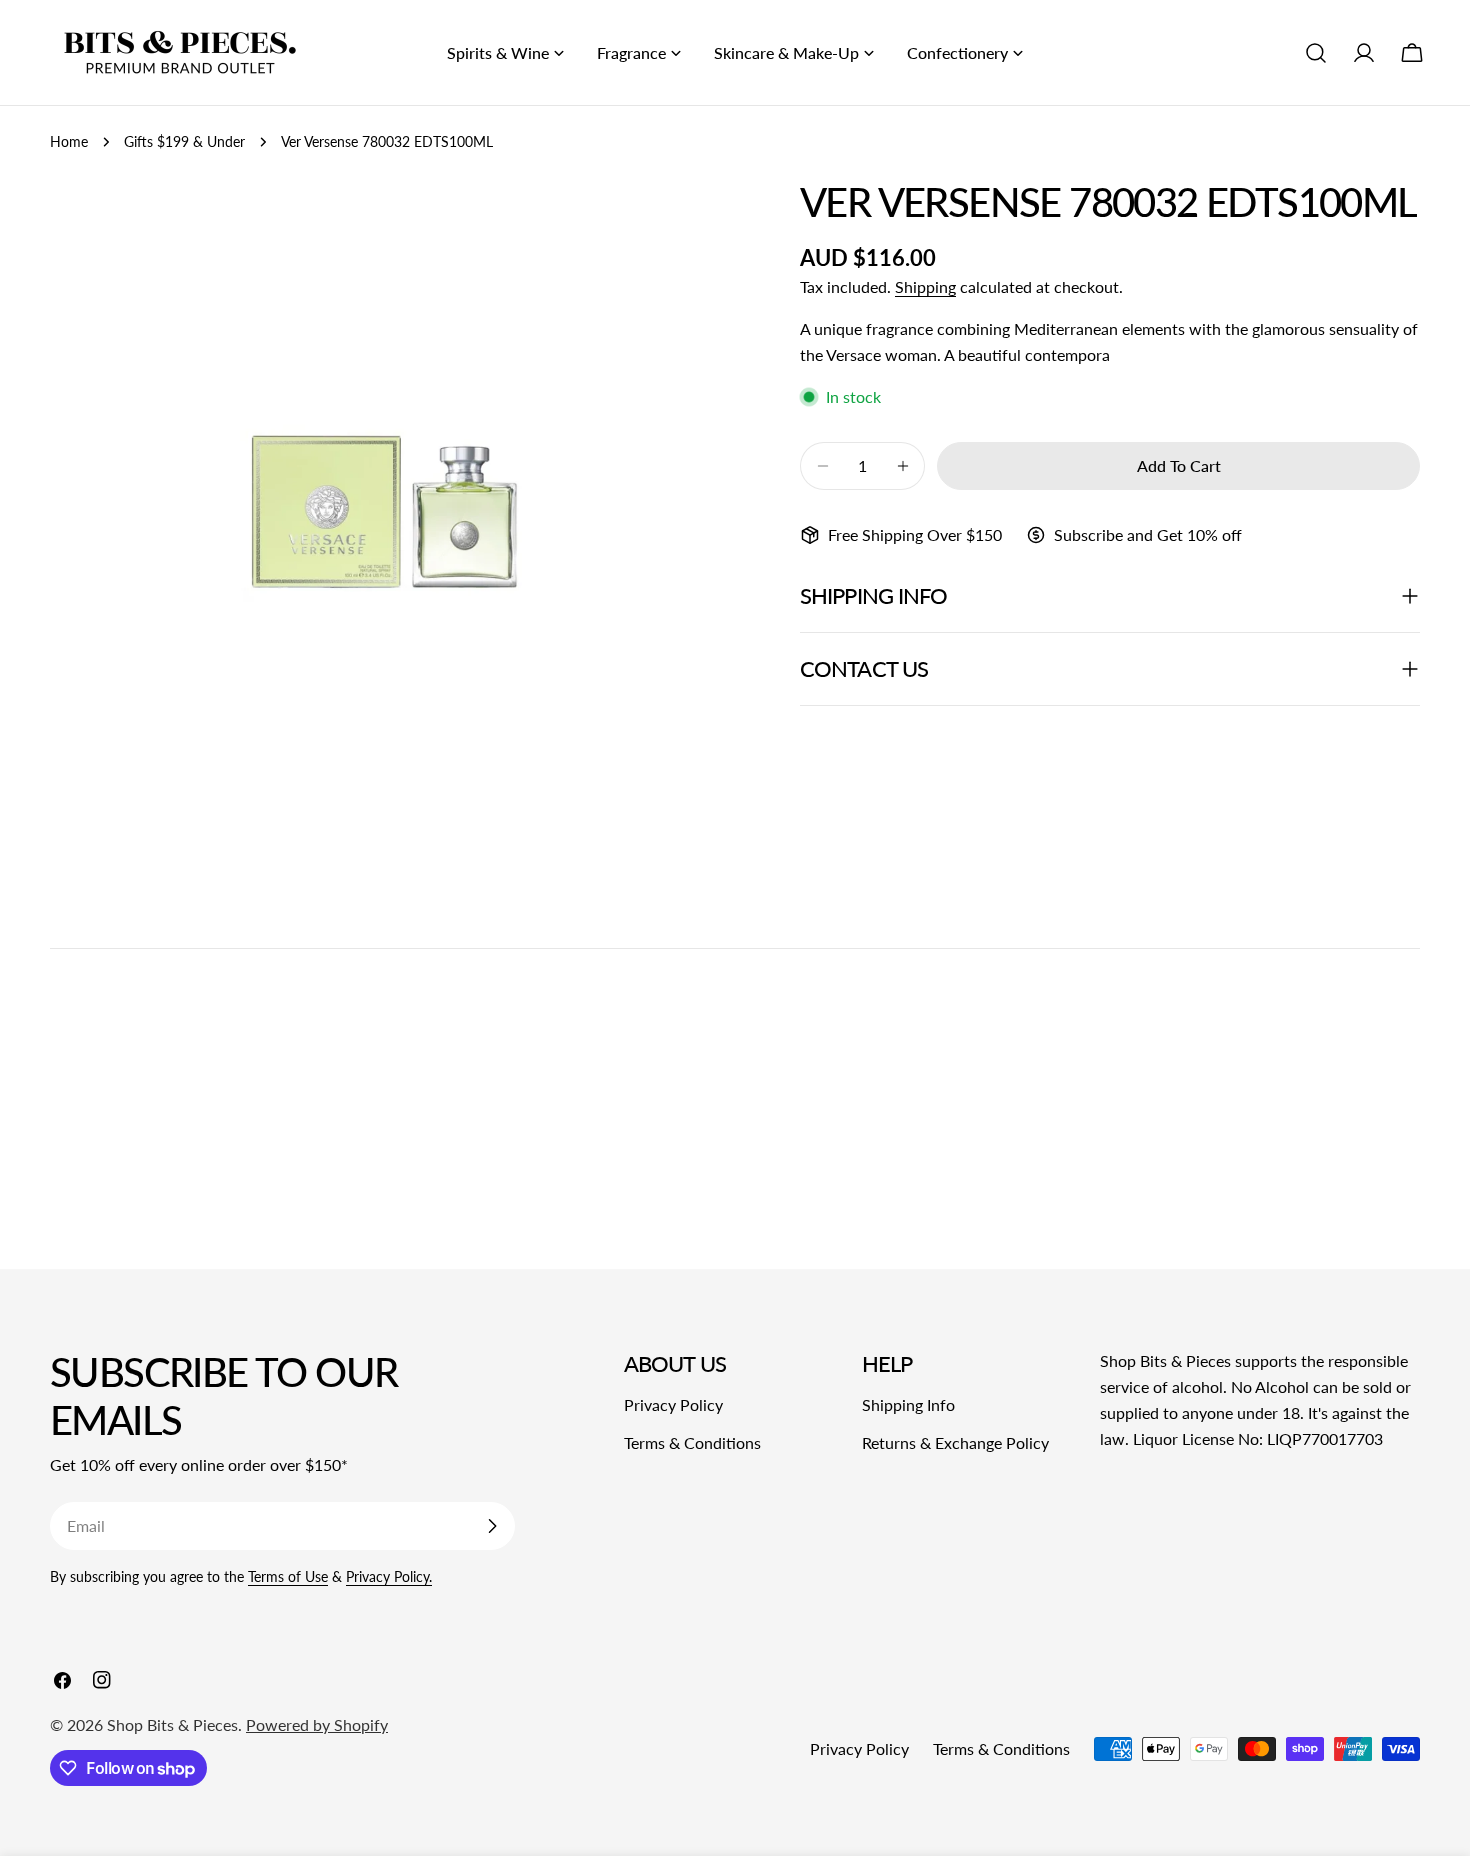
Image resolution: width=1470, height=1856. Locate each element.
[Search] (1316, 53)
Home (69, 141)
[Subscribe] (492, 1526)
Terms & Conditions (692, 1442)
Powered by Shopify (317, 1724)
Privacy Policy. (389, 1576)
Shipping (925, 286)
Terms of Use (288, 1576)
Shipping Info (908, 1404)
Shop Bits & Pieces (172, 1724)
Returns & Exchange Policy (955, 1442)
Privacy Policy (673, 1404)
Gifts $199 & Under (184, 141)
